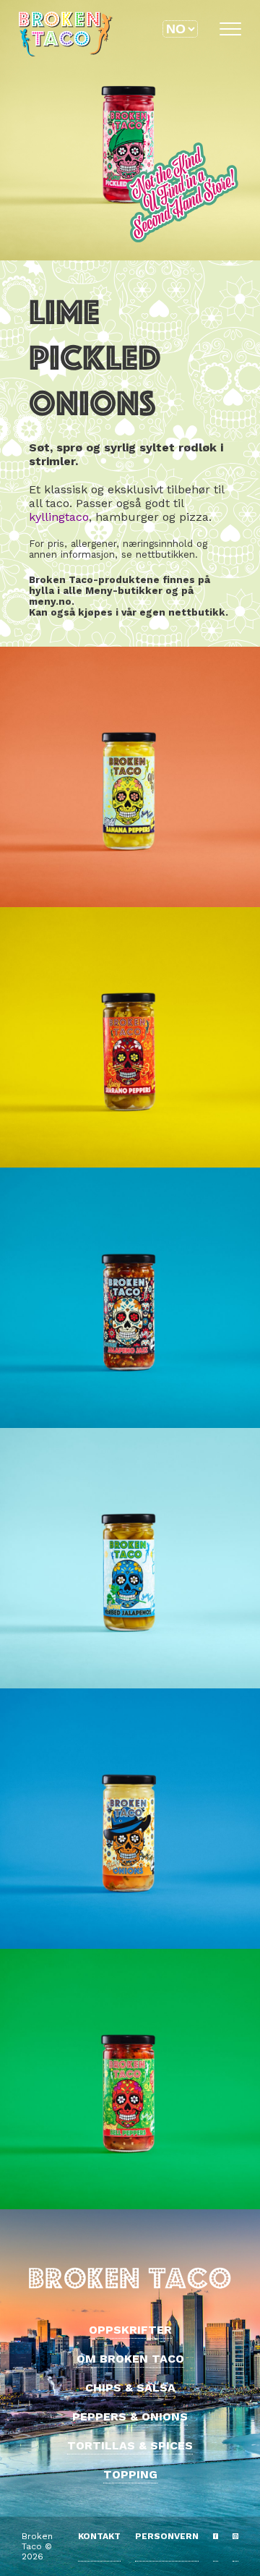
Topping (130, 2474)
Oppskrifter (130, 2330)
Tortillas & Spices (130, 2445)
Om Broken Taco (130, 2359)
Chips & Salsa (130, 2388)
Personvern (167, 2536)
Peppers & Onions (130, 2416)
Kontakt (99, 2536)
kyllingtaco (59, 517)
